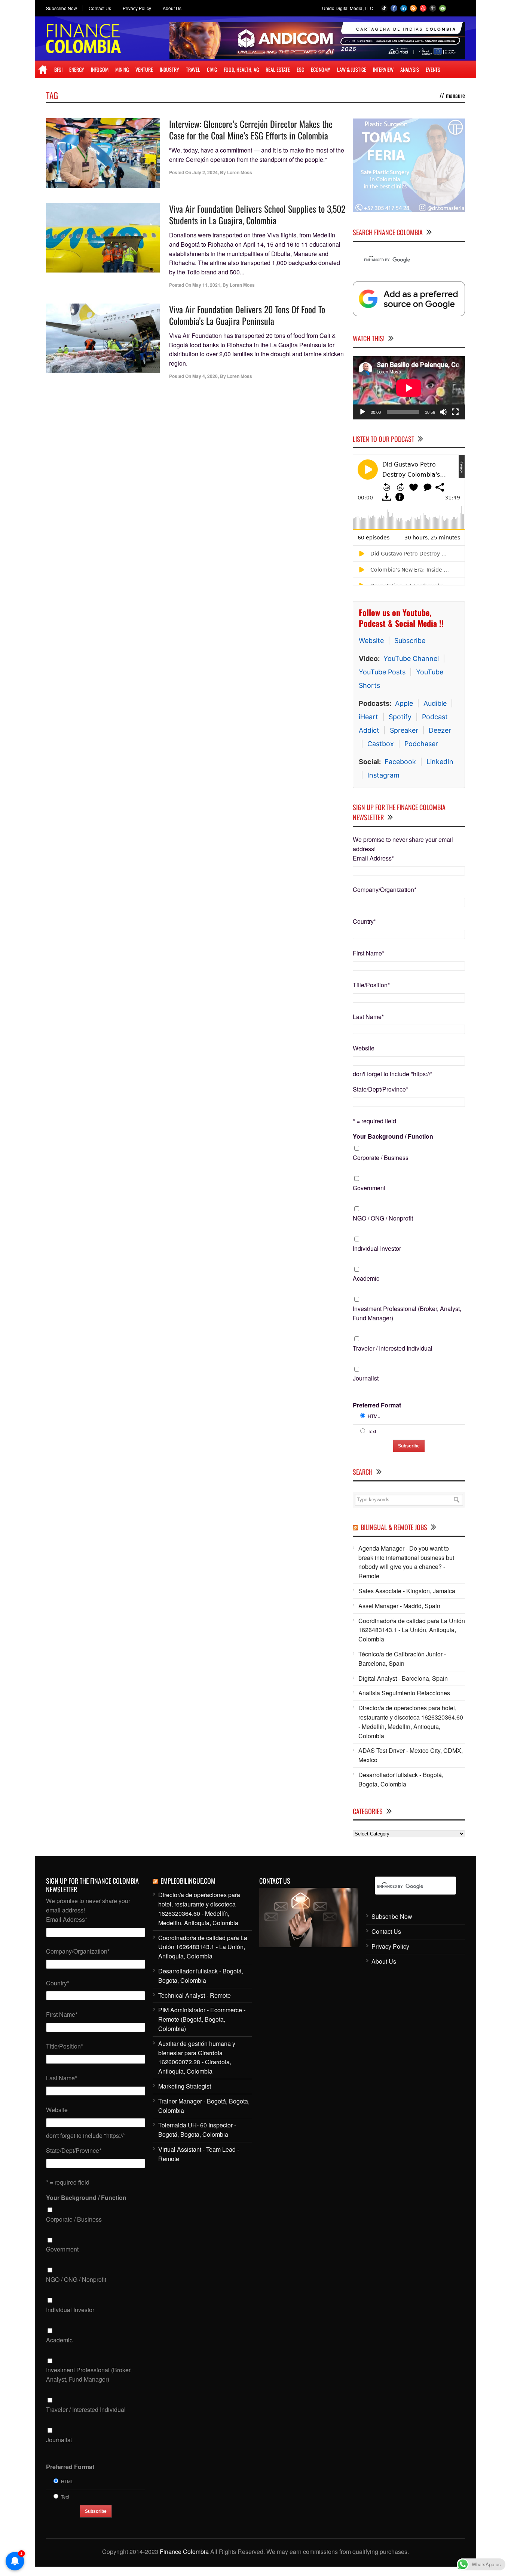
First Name (368, 953)
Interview (383, 69)
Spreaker (404, 730)
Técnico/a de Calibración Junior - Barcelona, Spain (402, 1659)
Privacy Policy (137, 8)
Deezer (440, 730)
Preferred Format (377, 1405)
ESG (300, 69)
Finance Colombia (184, 2552)
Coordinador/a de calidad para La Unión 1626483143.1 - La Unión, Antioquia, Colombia (412, 1630)
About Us (172, 8)
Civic (212, 69)
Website (371, 641)
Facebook (400, 762)
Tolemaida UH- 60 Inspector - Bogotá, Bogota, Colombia (197, 2130)
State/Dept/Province (380, 1089)
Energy (77, 69)
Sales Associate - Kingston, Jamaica (407, 1591)
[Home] (43, 70)
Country (364, 921)
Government (369, 1188)
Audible (435, 703)
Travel (193, 69)
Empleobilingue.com (188, 1881)
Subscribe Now (62, 8)
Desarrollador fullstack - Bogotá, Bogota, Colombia (401, 1779)
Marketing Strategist (185, 2086)
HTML (374, 1416)
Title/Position (371, 985)
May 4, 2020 (205, 376)
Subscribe (410, 641)
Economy (321, 69)
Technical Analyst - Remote (195, 1995)
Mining (122, 69)
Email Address (373, 858)
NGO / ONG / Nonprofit (383, 1218)
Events (433, 69)
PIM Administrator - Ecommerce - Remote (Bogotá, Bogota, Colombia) (202, 2019)
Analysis (410, 69)
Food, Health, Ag (241, 69)
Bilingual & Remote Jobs (394, 1527)
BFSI (58, 69)
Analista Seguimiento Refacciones (404, 1693)
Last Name (368, 1017)
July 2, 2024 (205, 172)
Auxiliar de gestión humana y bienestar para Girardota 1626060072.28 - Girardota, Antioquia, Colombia (197, 2057)
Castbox (381, 744)
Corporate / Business (381, 1158)
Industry (169, 69)
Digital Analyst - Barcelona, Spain (403, 1678)
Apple (404, 703)
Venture (144, 69)
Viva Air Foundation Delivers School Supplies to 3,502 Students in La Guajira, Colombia (257, 214)
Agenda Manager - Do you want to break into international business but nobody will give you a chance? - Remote (406, 1562)
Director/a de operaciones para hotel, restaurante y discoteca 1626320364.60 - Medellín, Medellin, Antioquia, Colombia (411, 1722)
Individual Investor (377, 1248)
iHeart (368, 717)
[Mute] (443, 412)
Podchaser (421, 744)
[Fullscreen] (455, 412)
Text (372, 1431)
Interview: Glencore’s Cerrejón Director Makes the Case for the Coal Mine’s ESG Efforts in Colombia (251, 130)
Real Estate (278, 69)
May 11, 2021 (206, 285)
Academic (366, 1278)
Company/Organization (385, 890)
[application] (409, 388)
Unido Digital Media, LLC (348, 8)
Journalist (366, 1378)
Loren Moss (240, 172)
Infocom (100, 69)
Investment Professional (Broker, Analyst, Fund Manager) (407, 1313)
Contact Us (100, 8)
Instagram (383, 775)
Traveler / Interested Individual (393, 1348)
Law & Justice (352, 69)
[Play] (362, 412)
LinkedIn (440, 762)
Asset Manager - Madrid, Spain (399, 1606)
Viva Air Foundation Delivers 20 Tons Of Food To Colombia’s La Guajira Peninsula (247, 315)
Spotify (400, 717)
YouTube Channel (411, 658)
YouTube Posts (382, 672)
